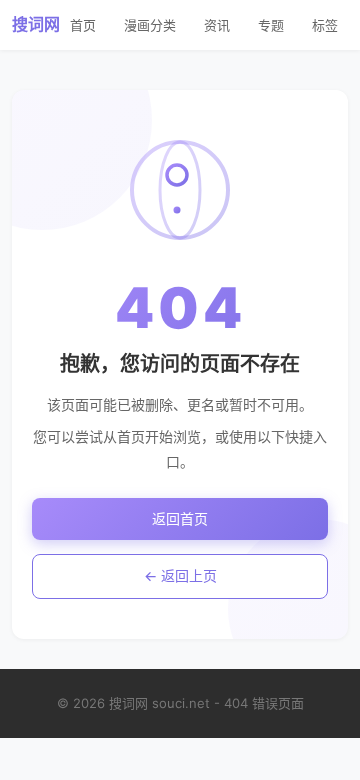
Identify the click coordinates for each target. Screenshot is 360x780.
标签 (325, 25)
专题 (271, 25)
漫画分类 (150, 25)
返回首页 (180, 518)
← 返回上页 (180, 575)
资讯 (217, 25)
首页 (83, 25)
